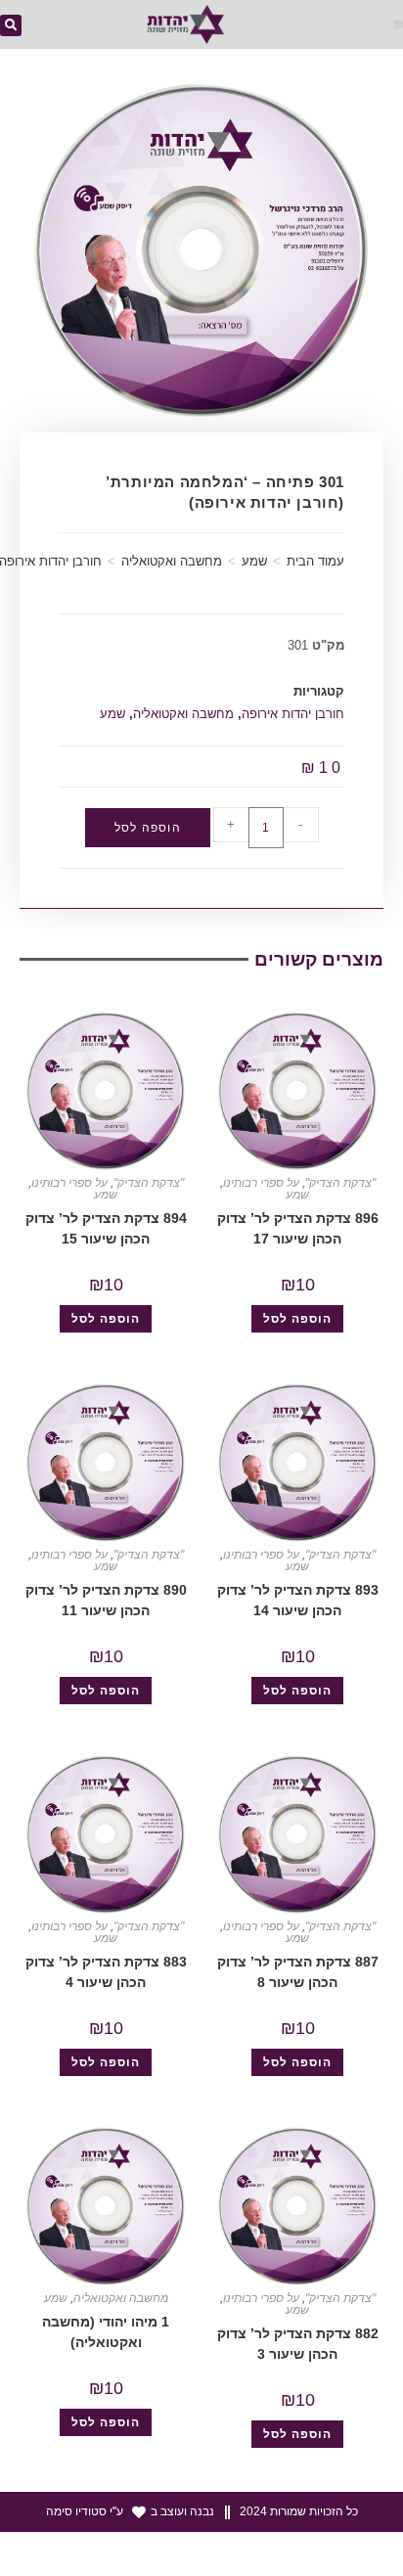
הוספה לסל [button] (297, 1319)
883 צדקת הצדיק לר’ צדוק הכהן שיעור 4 (106, 1972)
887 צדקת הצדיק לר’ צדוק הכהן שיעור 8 (298, 1972)
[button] (398, 24)
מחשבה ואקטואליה (172, 561)
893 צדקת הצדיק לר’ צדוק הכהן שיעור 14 (298, 1600)
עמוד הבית (315, 561)
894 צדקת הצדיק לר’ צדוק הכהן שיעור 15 (106, 1228)
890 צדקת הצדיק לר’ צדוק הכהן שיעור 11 (106, 1600)
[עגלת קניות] (64, 27)
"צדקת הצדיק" (340, 1183)
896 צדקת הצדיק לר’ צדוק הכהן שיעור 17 (298, 1228)
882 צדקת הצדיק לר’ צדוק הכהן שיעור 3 (298, 2344)
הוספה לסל (148, 828)
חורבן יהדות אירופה (293, 714)
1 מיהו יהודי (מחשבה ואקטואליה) (106, 2332)
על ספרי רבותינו (261, 1183)
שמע (254, 561)
